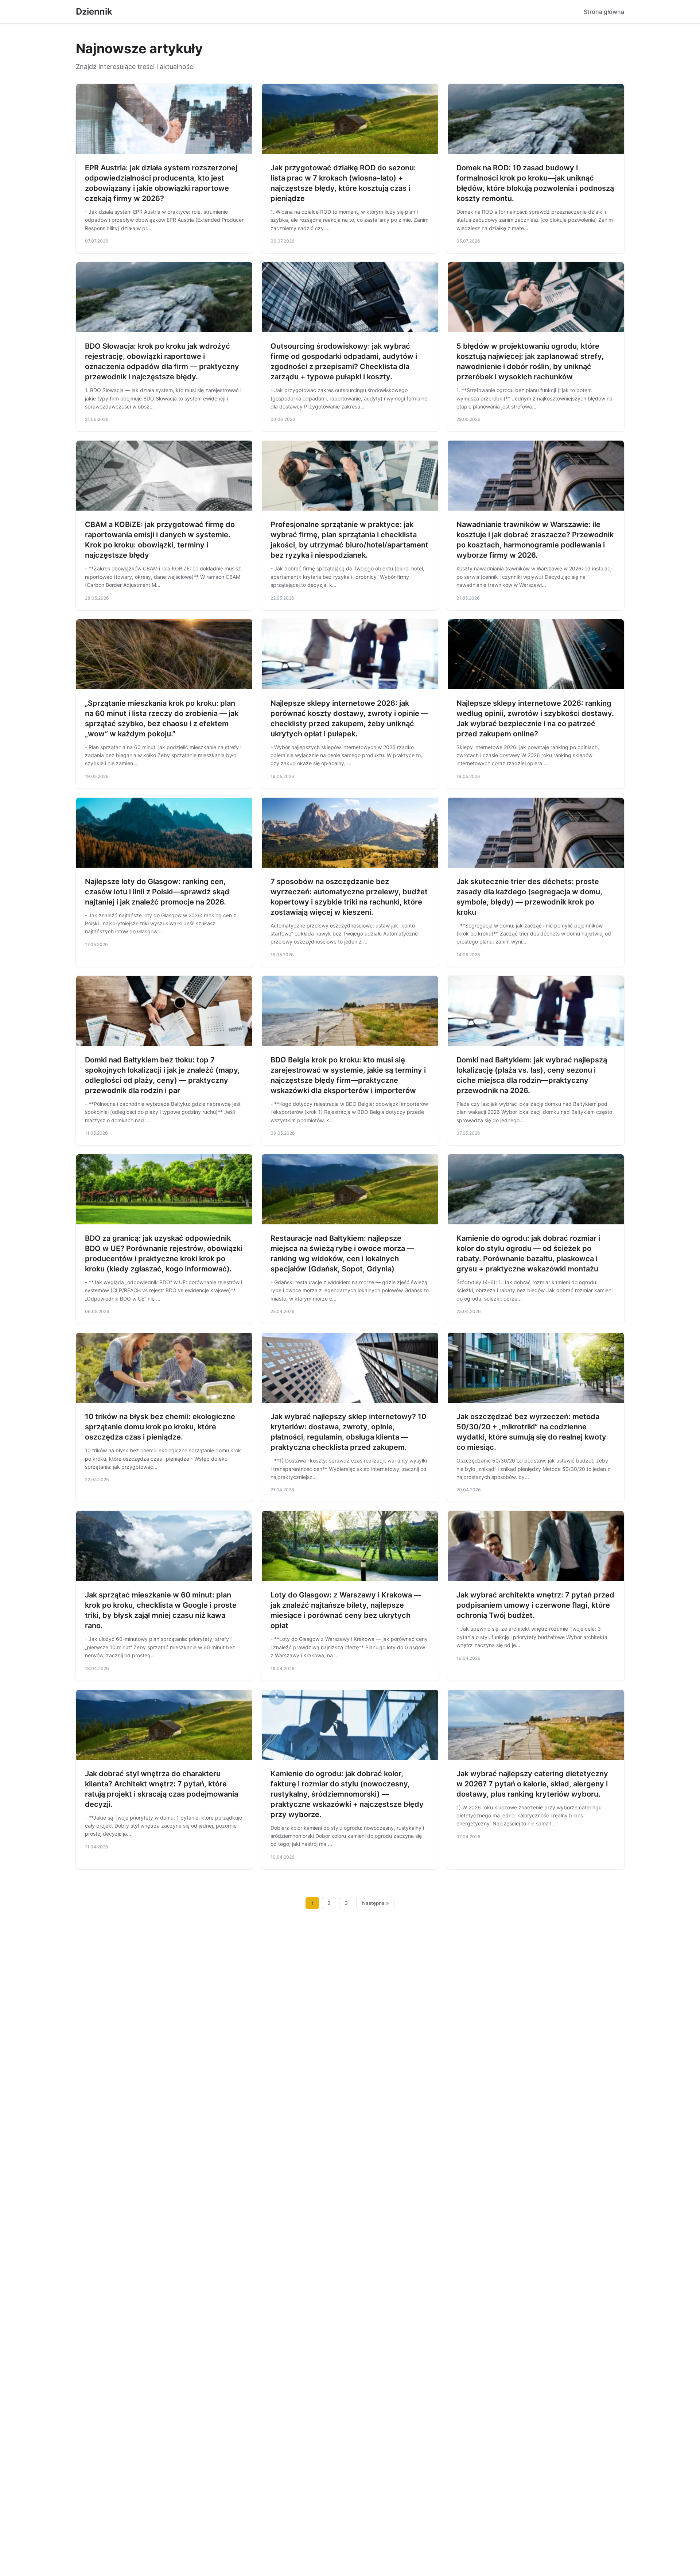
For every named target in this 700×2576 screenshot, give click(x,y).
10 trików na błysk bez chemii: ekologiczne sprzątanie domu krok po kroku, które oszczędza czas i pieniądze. (160, 1427)
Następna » (376, 1903)
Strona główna (604, 12)
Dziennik (94, 11)
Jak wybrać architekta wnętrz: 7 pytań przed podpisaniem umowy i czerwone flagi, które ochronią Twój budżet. (535, 1605)
